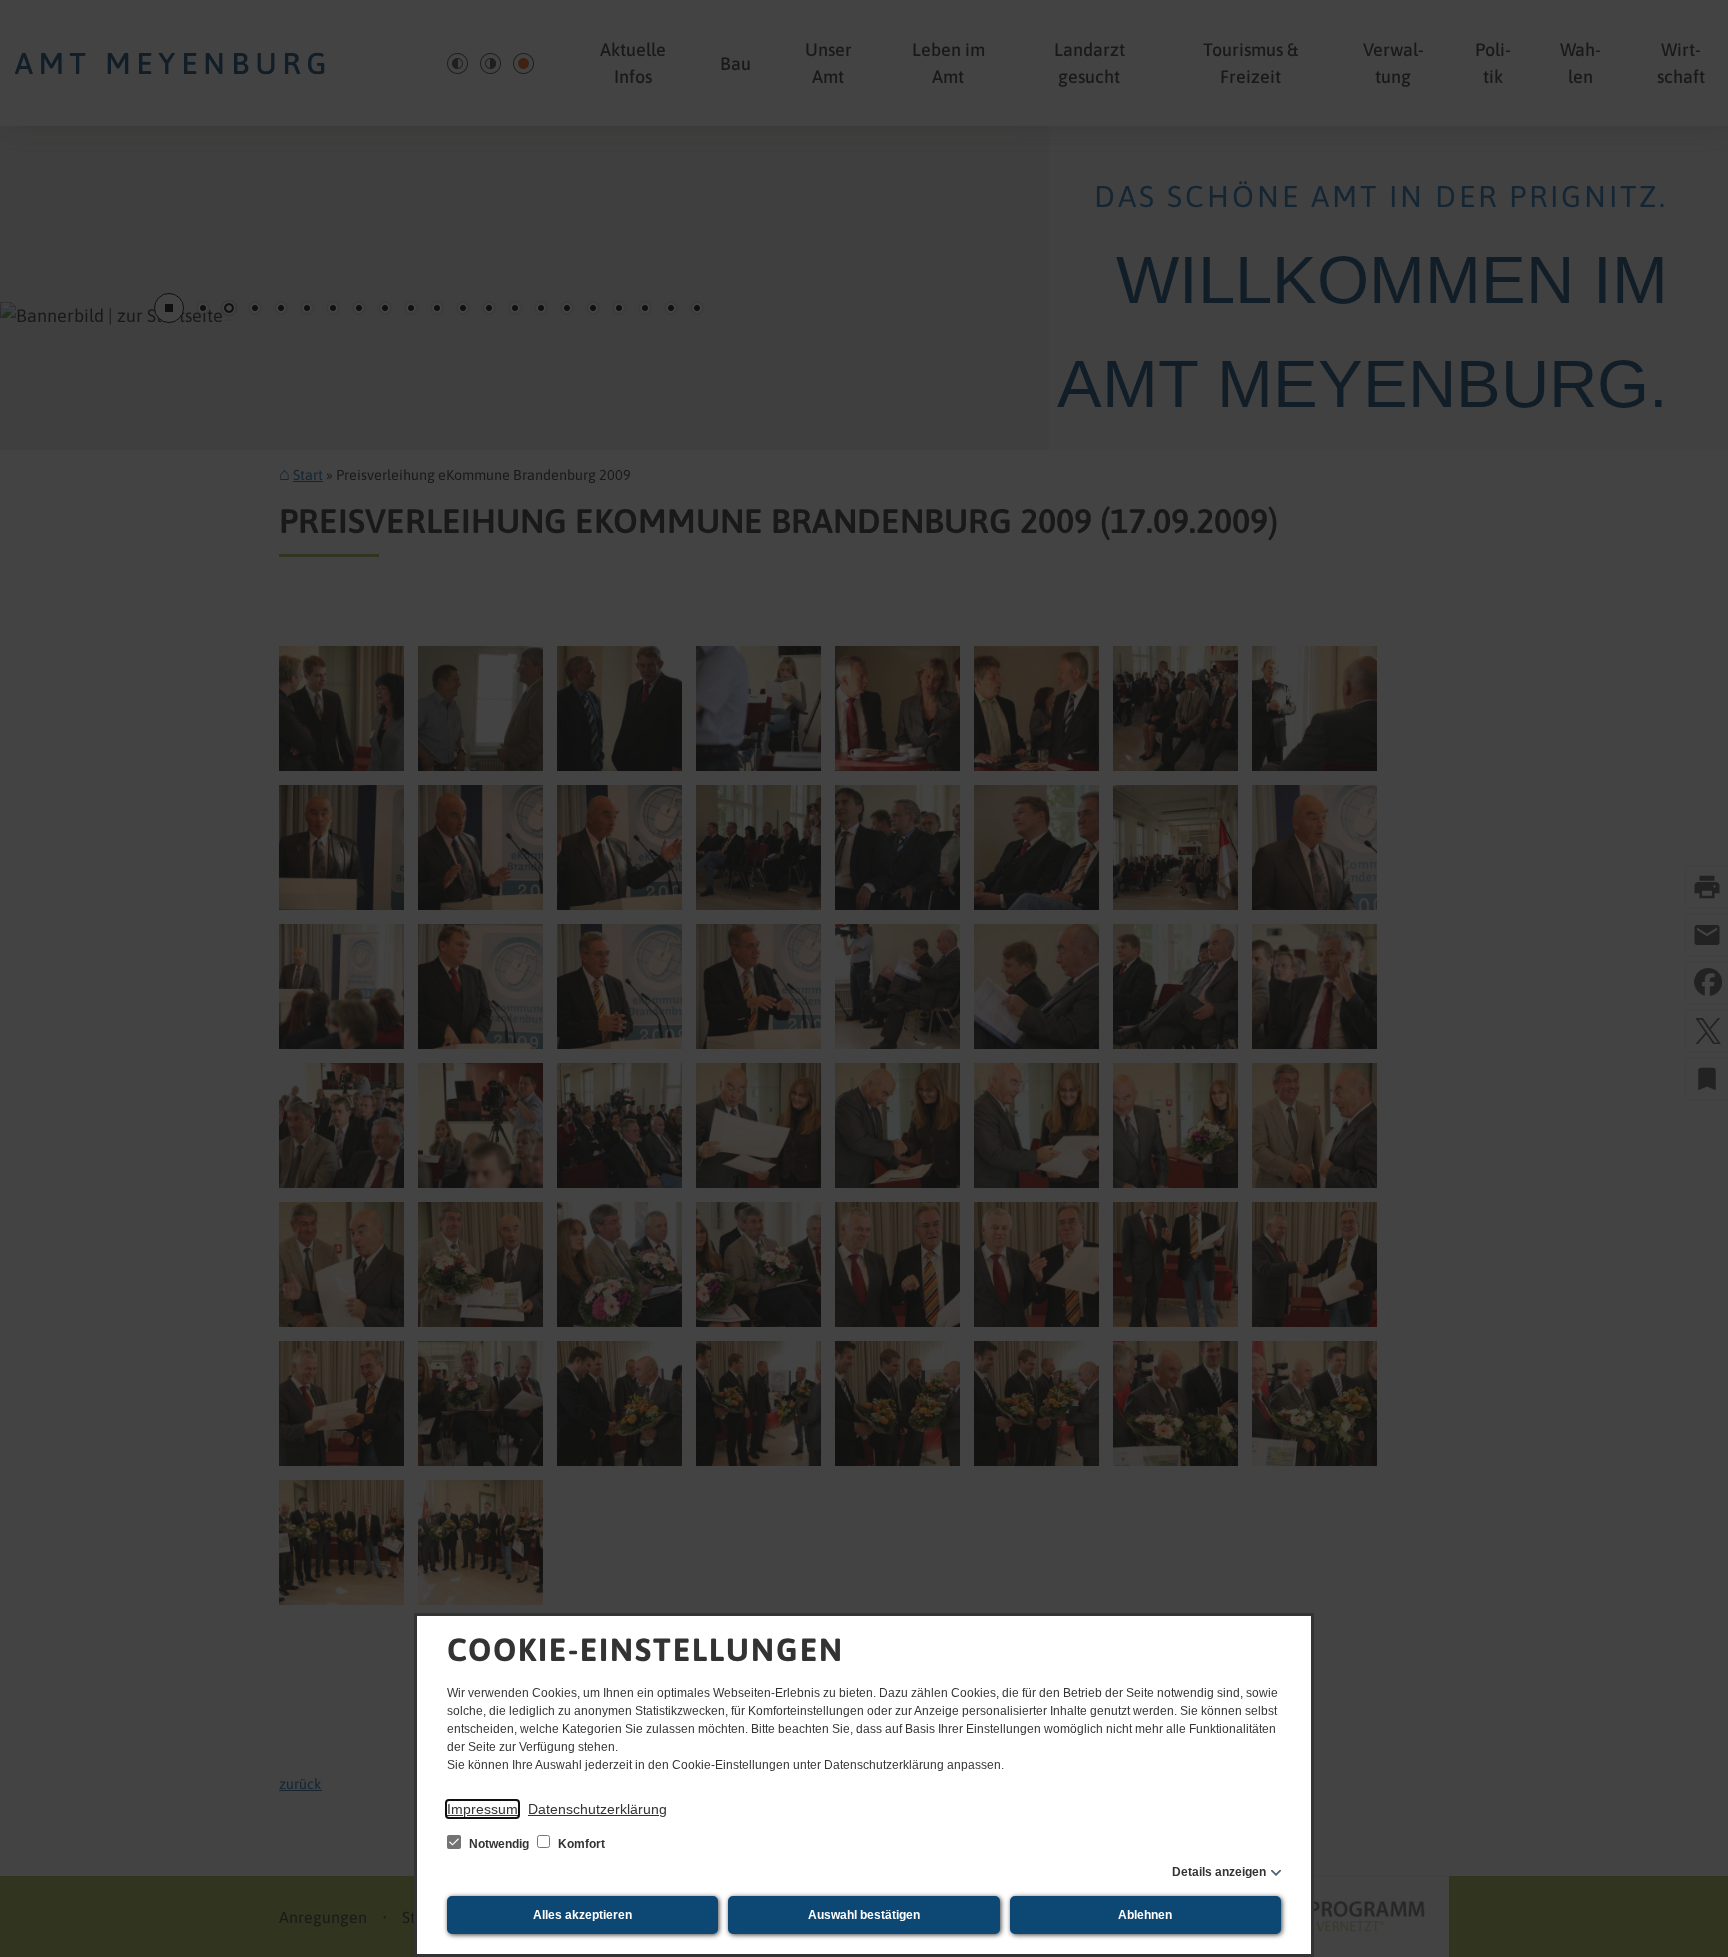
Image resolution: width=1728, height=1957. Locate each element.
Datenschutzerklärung (597, 1809)
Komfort (580, 1844)
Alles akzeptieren (582, 1915)
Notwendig (499, 1844)
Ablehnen (1145, 1915)
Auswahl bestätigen (864, 1915)
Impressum (482, 1809)
